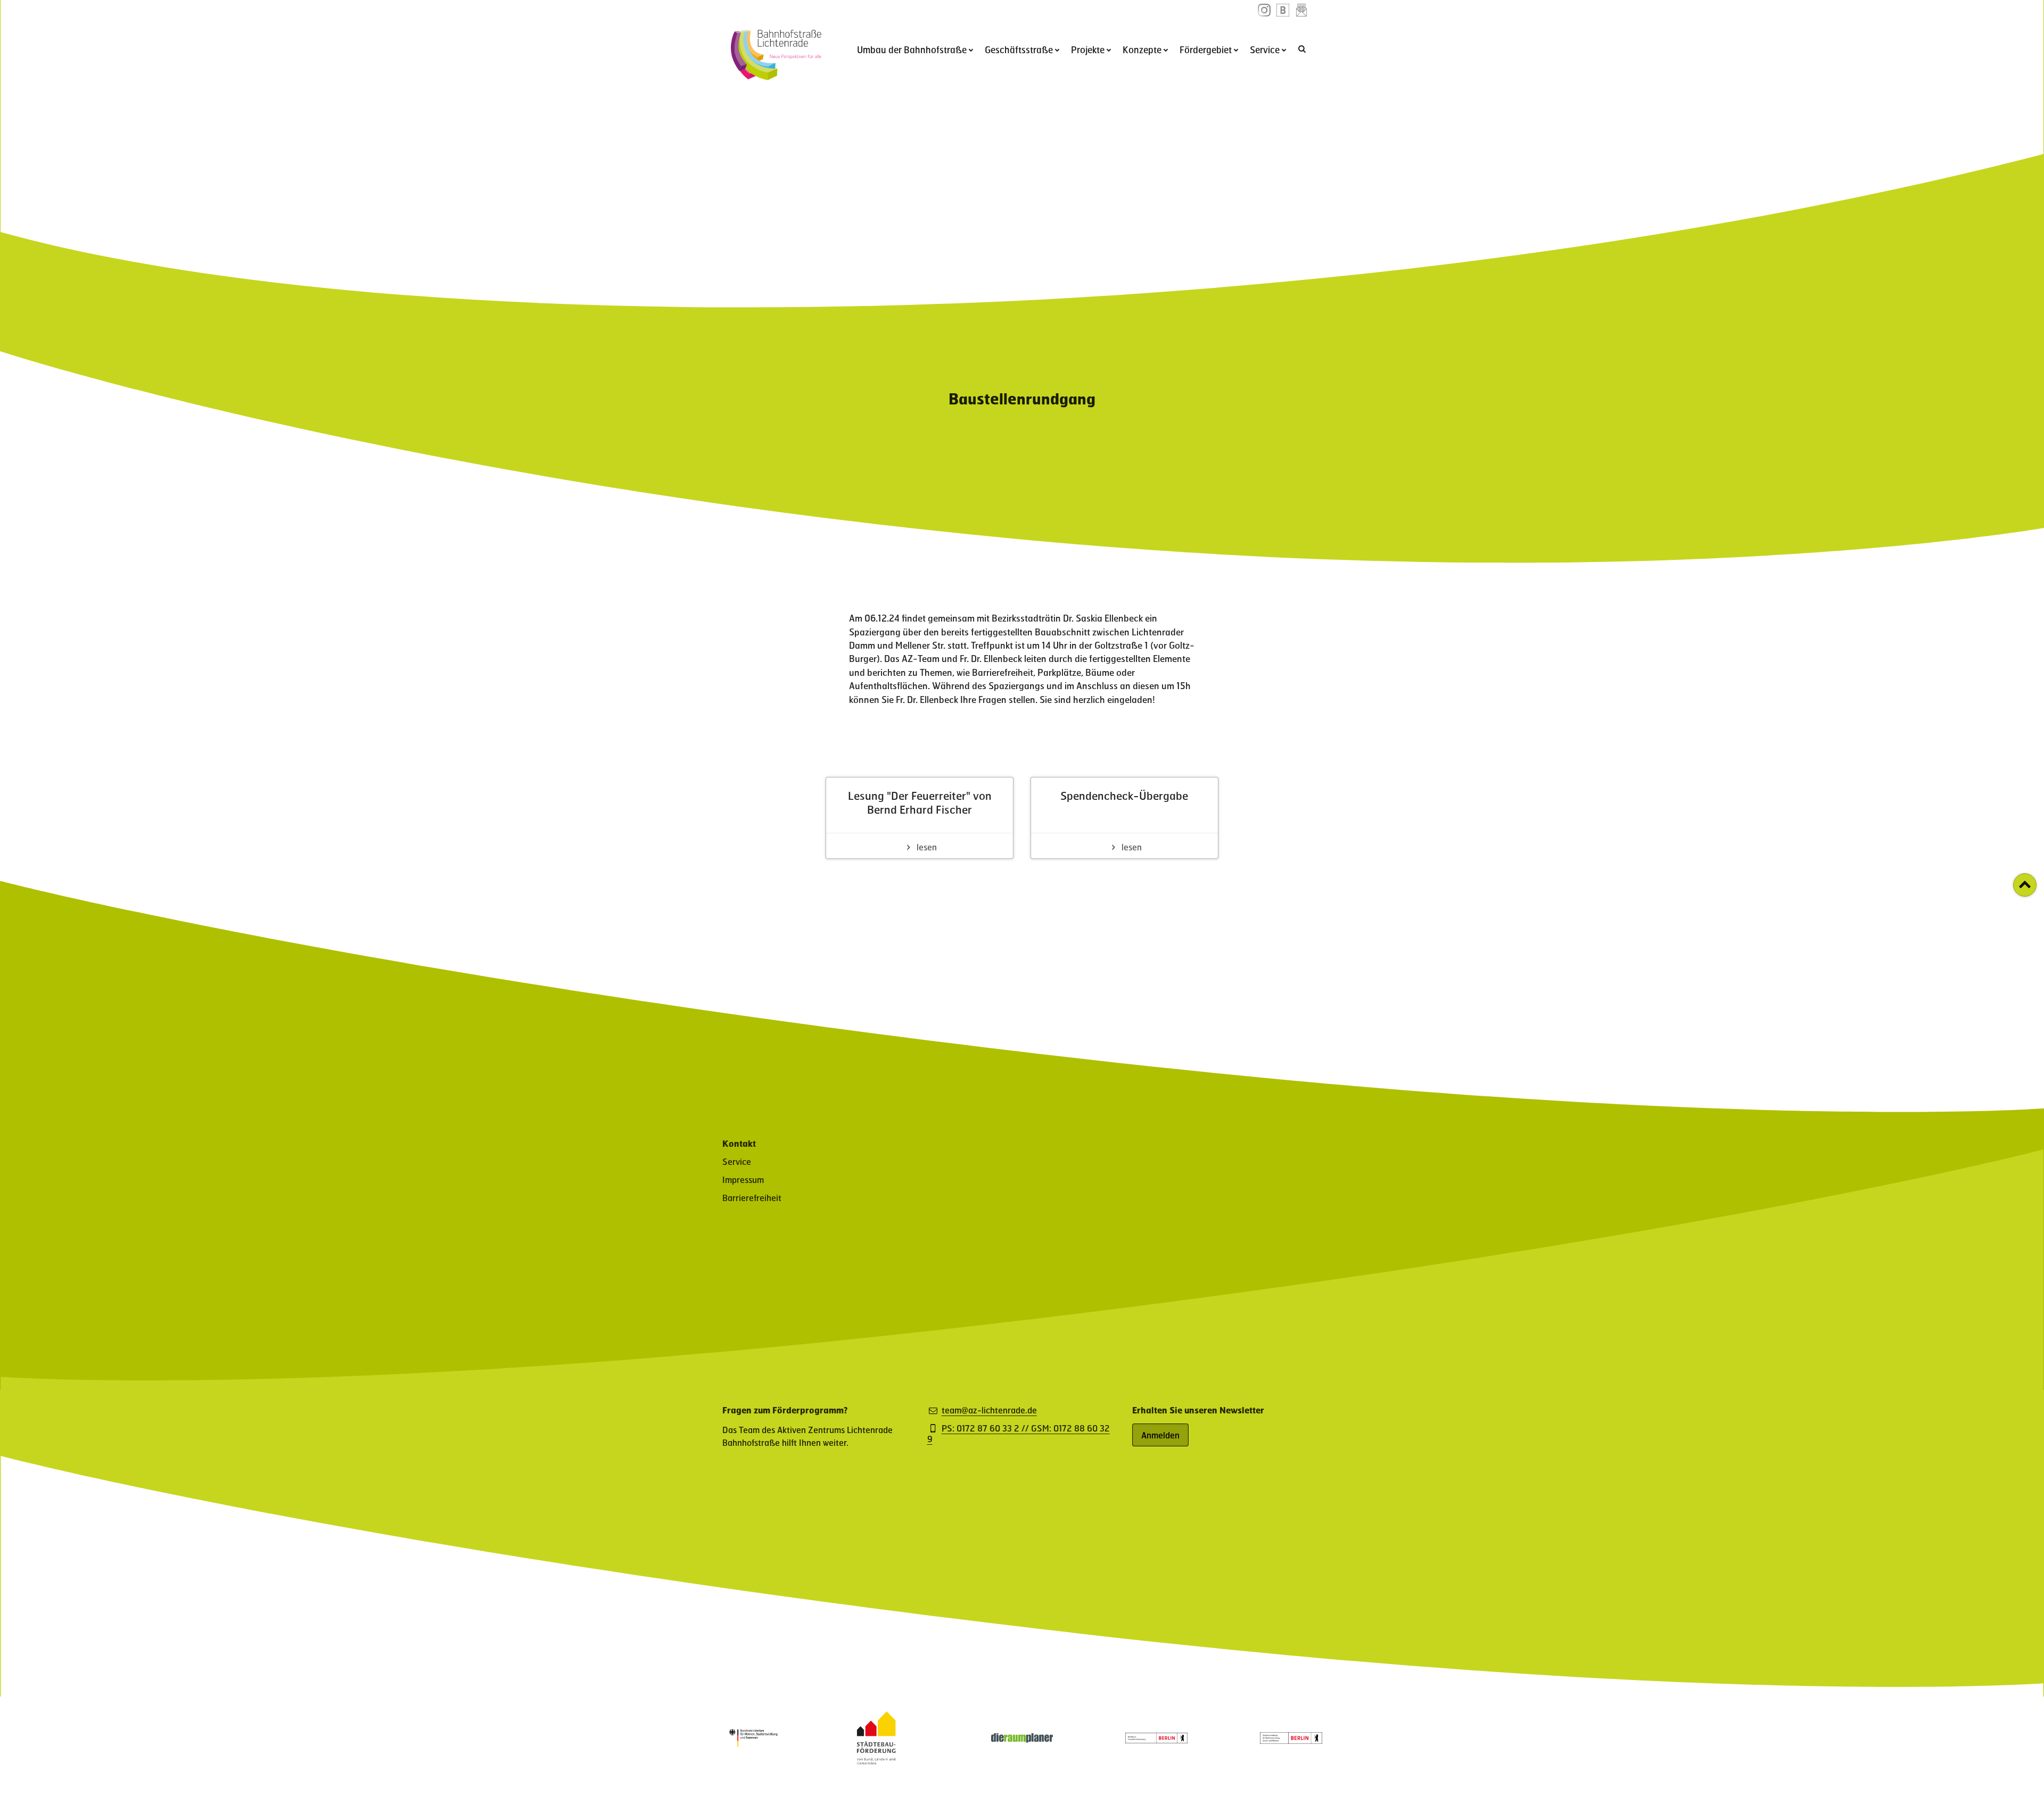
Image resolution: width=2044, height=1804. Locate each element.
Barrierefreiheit (752, 1198)
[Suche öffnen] (1303, 48)
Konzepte (1142, 49)
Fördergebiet (1206, 49)
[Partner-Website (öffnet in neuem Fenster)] (876, 1761)
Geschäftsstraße (1019, 49)
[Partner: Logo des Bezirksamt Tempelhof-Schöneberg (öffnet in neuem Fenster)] (1156, 1740)
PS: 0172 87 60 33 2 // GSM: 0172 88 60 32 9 (1019, 1434)
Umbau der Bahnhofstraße (912, 49)
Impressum (743, 1180)
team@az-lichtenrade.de (989, 1410)
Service (1265, 49)
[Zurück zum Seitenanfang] (2025, 885)
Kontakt (739, 1143)
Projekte (1088, 49)
